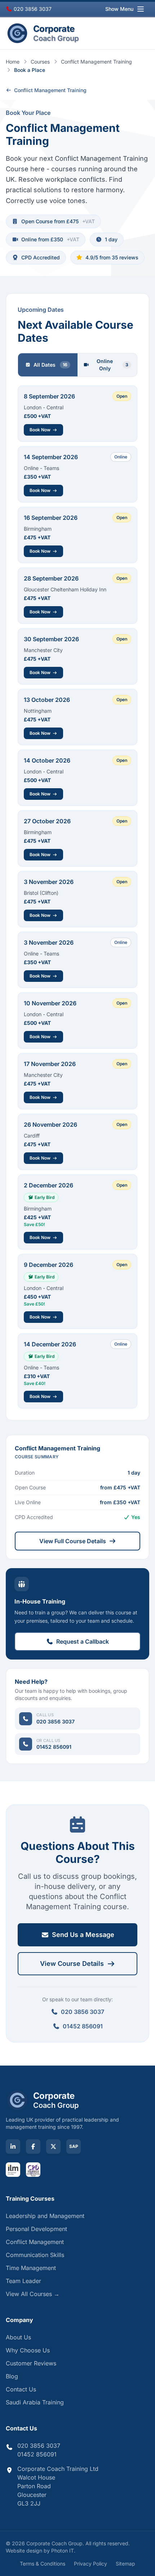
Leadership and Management (45, 2216)
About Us (18, 2337)
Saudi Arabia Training (35, 2402)
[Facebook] (33, 2146)
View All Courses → (33, 2294)
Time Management (31, 2268)
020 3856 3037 (32, 9)
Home (13, 62)
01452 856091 (83, 2026)
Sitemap (125, 2564)
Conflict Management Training (96, 62)
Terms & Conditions (43, 2564)
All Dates (50, 365)
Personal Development (36, 2229)
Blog (12, 2376)
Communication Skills (35, 2255)
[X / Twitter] (53, 2146)
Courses (40, 62)
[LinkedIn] (13, 2146)
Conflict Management (35, 2242)
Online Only (112, 365)
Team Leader (23, 2281)
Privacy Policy (90, 2564)
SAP (74, 2146)
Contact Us (21, 2389)
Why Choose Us (28, 2350)
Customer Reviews (31, 2363)
